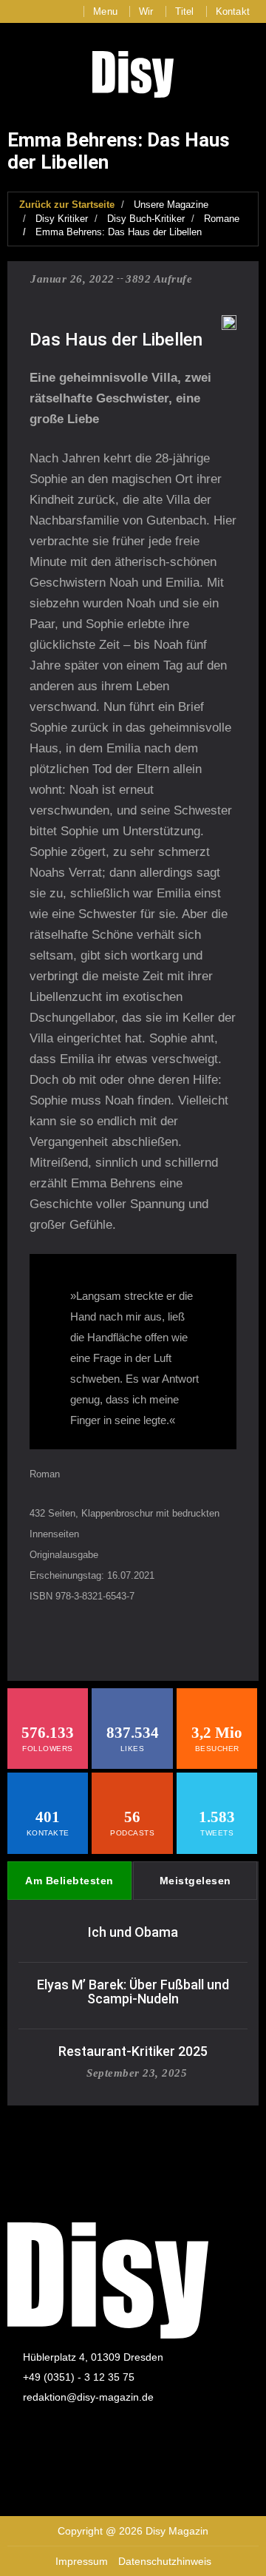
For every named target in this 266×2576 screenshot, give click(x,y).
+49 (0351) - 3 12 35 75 (79, 2377)
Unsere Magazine (171, 205)
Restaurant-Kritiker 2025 (133, 2051)
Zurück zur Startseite (67, 205)
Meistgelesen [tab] (195, 1881)
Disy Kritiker (62, 219)
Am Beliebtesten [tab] (69, 1881)
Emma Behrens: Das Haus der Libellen (119, 232)
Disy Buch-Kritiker (146, 219)
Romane (222, 219)
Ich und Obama (133, 1932)
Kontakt (233, 11)
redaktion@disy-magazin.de (88, 2397)
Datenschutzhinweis (165, 2561)
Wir (146, 11)
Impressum (82, 2561)
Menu (105, 11)
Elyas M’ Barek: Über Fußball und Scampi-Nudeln (133, 1992)
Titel (185, 11)
